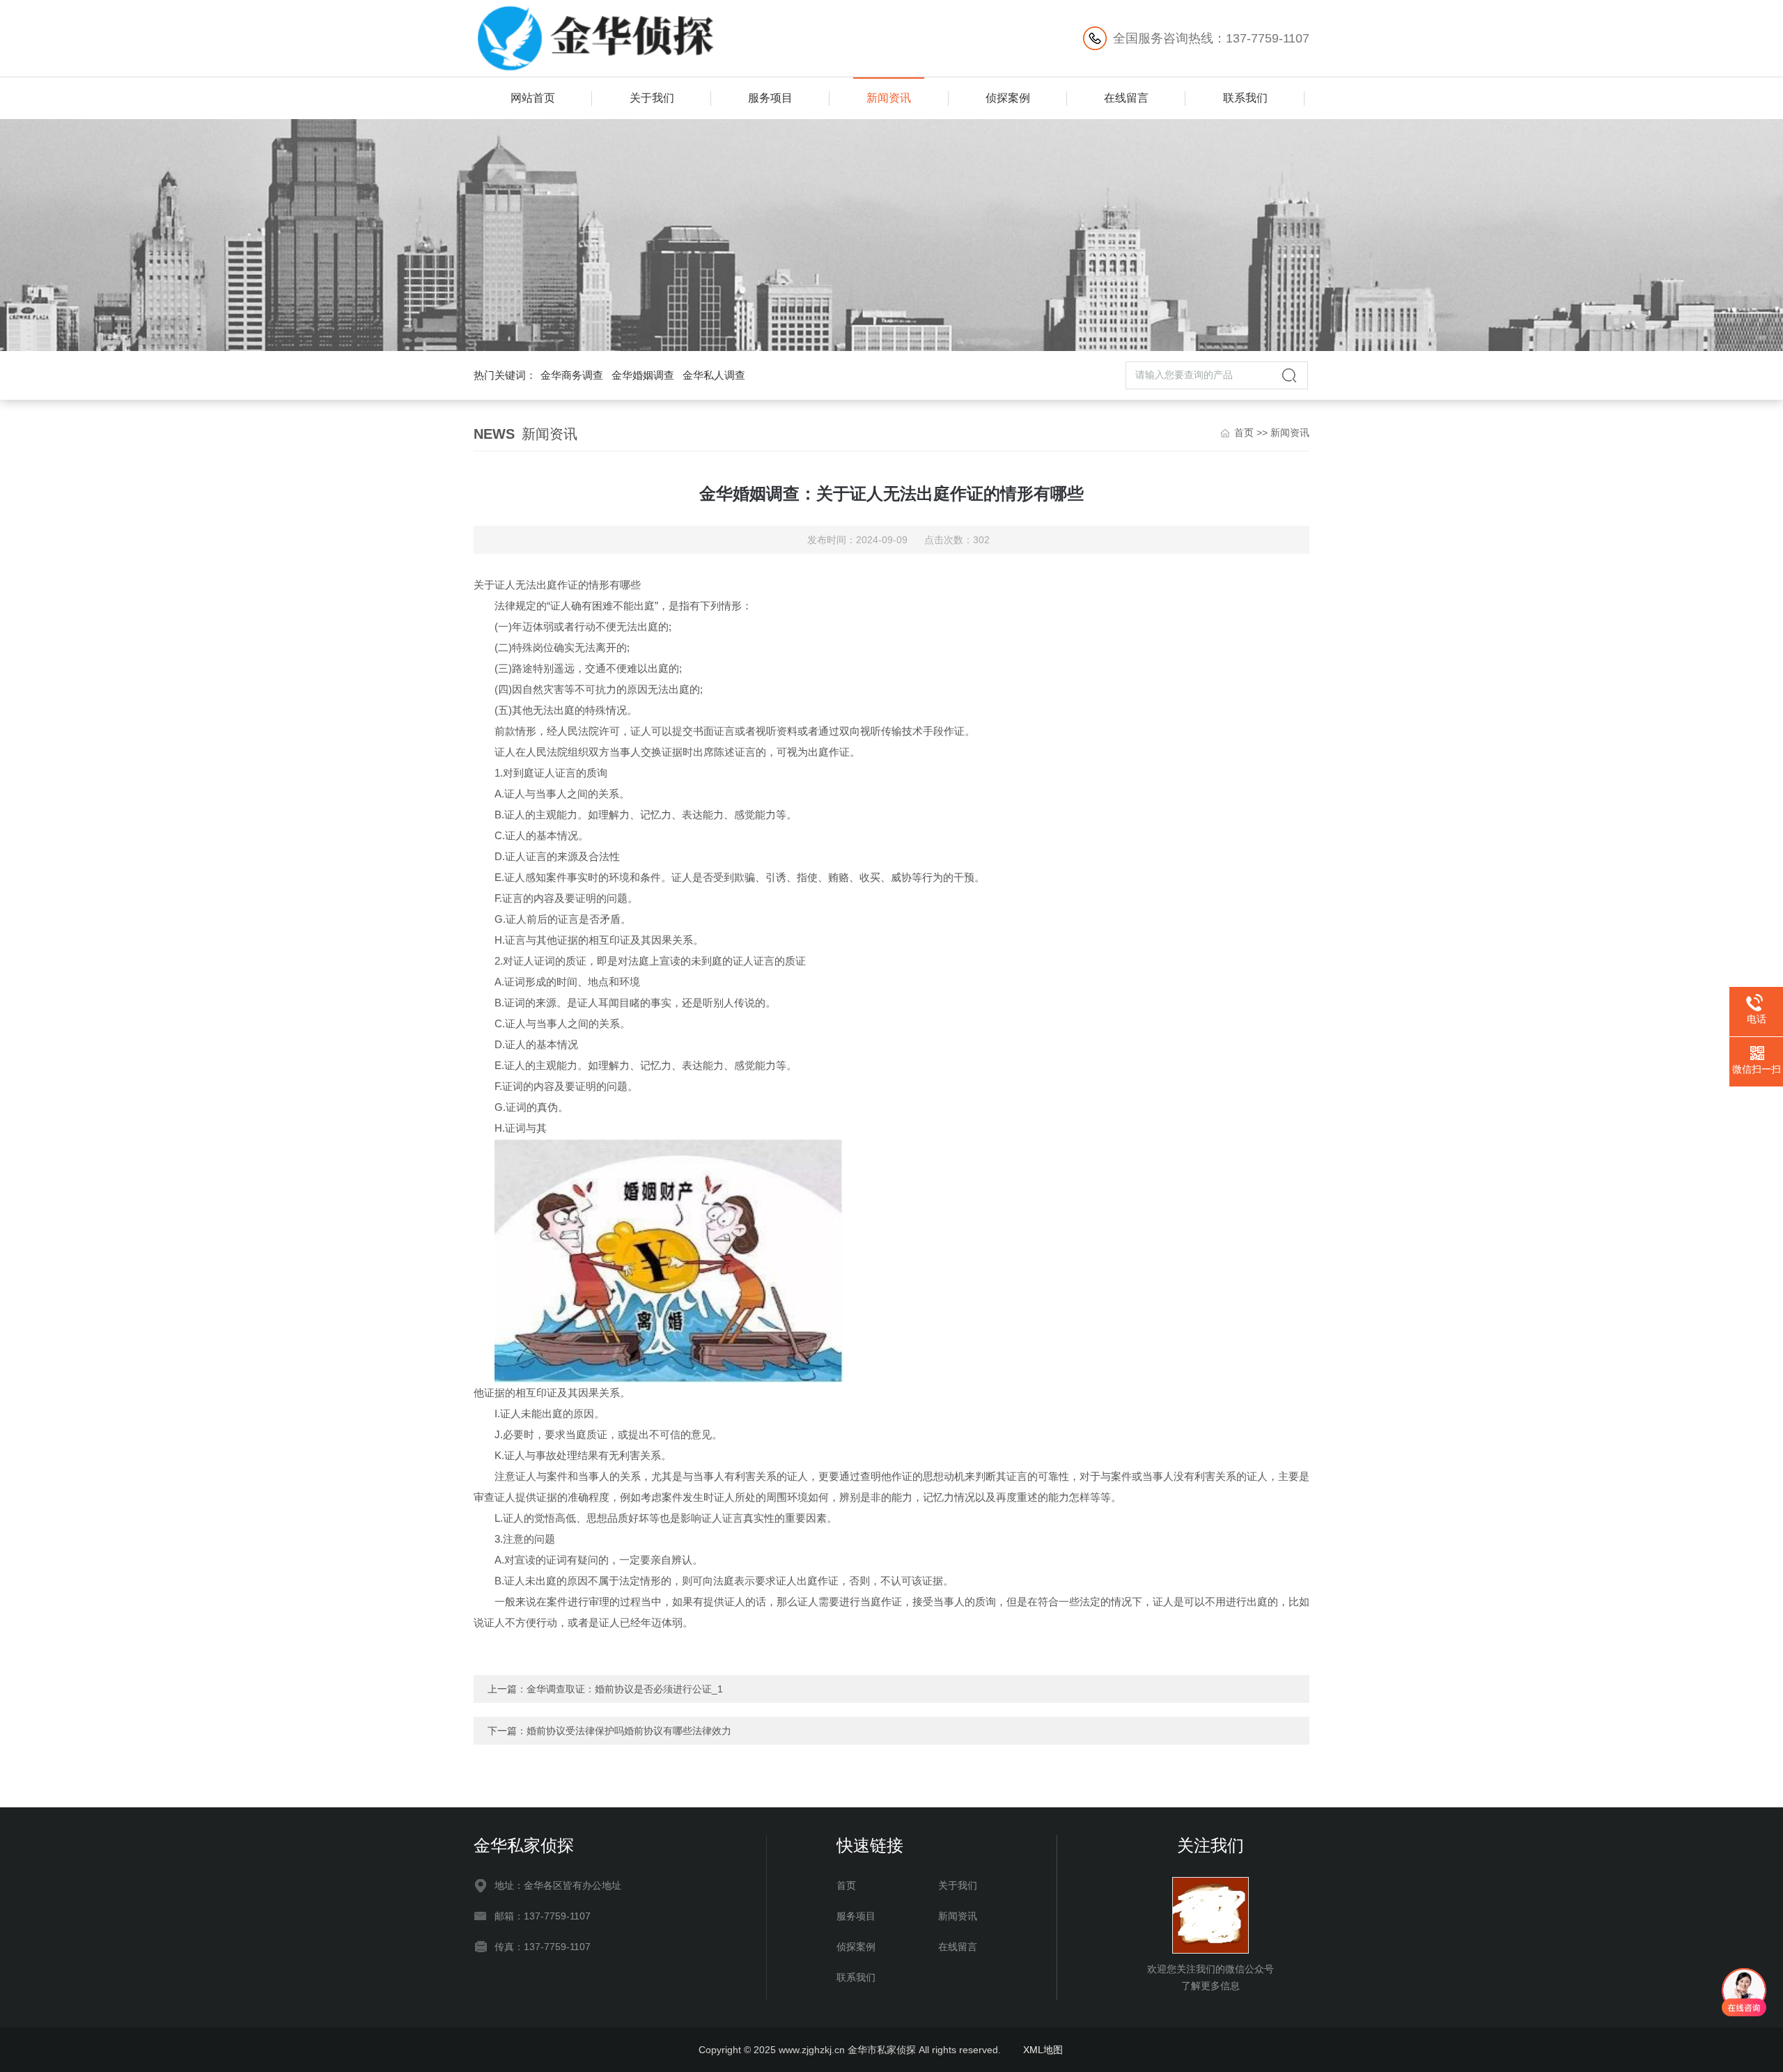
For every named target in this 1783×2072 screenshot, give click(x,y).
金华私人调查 (714, 375)
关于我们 (652, 98)
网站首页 (533, 98)
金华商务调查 (572, 375)
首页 (1244, 433)
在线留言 (1126, 98)
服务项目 (770, 98)
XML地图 (1043, 2050)
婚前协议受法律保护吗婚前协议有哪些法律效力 (629, 1731)
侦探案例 (1008, 98)
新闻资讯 (889, 98)
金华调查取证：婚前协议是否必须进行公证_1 (625, 1689)
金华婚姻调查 (643, 375)
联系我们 (1245, 98)
